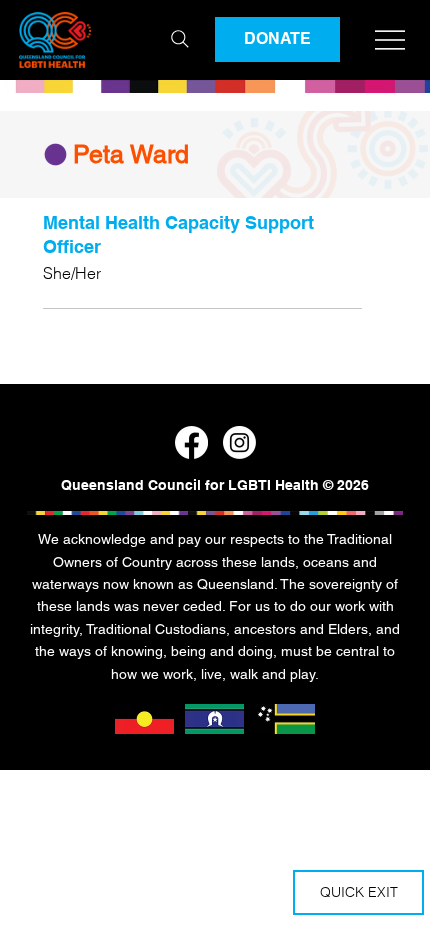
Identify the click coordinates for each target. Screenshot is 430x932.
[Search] (180, 39)
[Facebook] (191, 442)
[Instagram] (239, 442)
